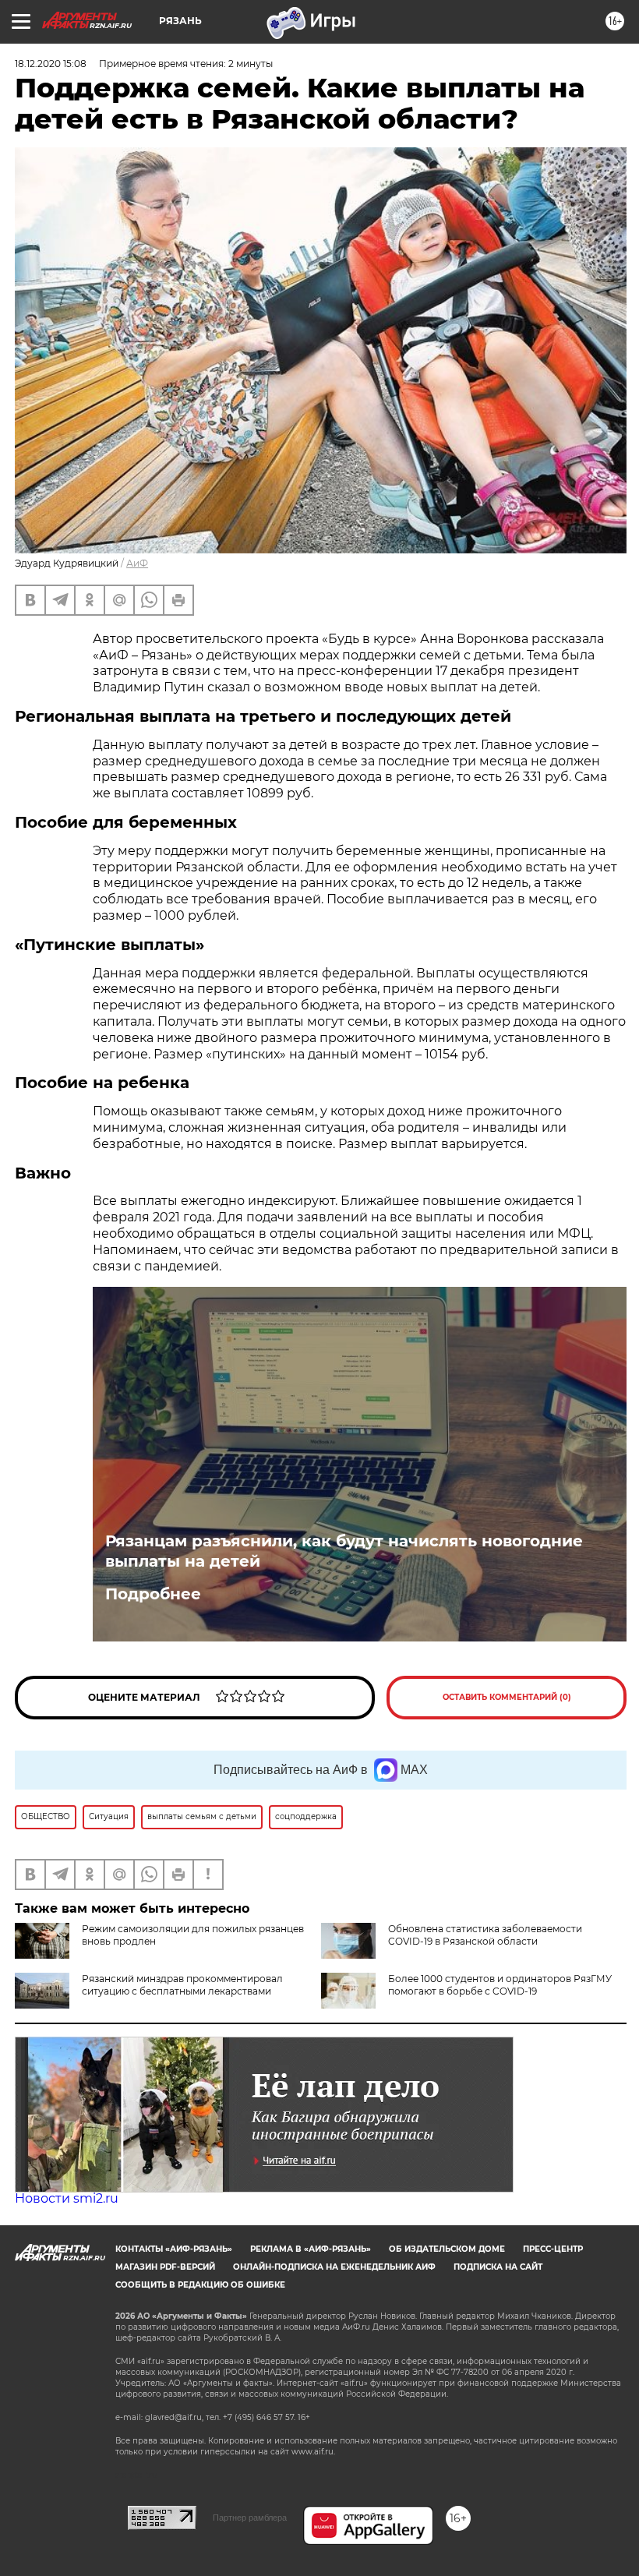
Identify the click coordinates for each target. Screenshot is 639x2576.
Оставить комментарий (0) (507, 1697)
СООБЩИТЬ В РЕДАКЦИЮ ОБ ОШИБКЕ (200, 2285)
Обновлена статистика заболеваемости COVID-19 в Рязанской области (485, 1935)
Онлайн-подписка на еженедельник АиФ (334, 2267)
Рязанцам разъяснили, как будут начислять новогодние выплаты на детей (344, 1551)
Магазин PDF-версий (165, 2267)
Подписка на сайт (498, 2267)
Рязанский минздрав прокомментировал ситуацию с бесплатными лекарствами (182, 1985)
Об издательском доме (447, 2249)
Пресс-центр (553, 2249)
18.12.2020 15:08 (51, 64)
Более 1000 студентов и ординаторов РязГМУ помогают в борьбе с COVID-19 (500, 1985)
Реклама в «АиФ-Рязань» (311, 2249)
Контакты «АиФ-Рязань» (174, 2249)
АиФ (137, 563)
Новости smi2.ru (67, 2198)
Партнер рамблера (250, 2518)
